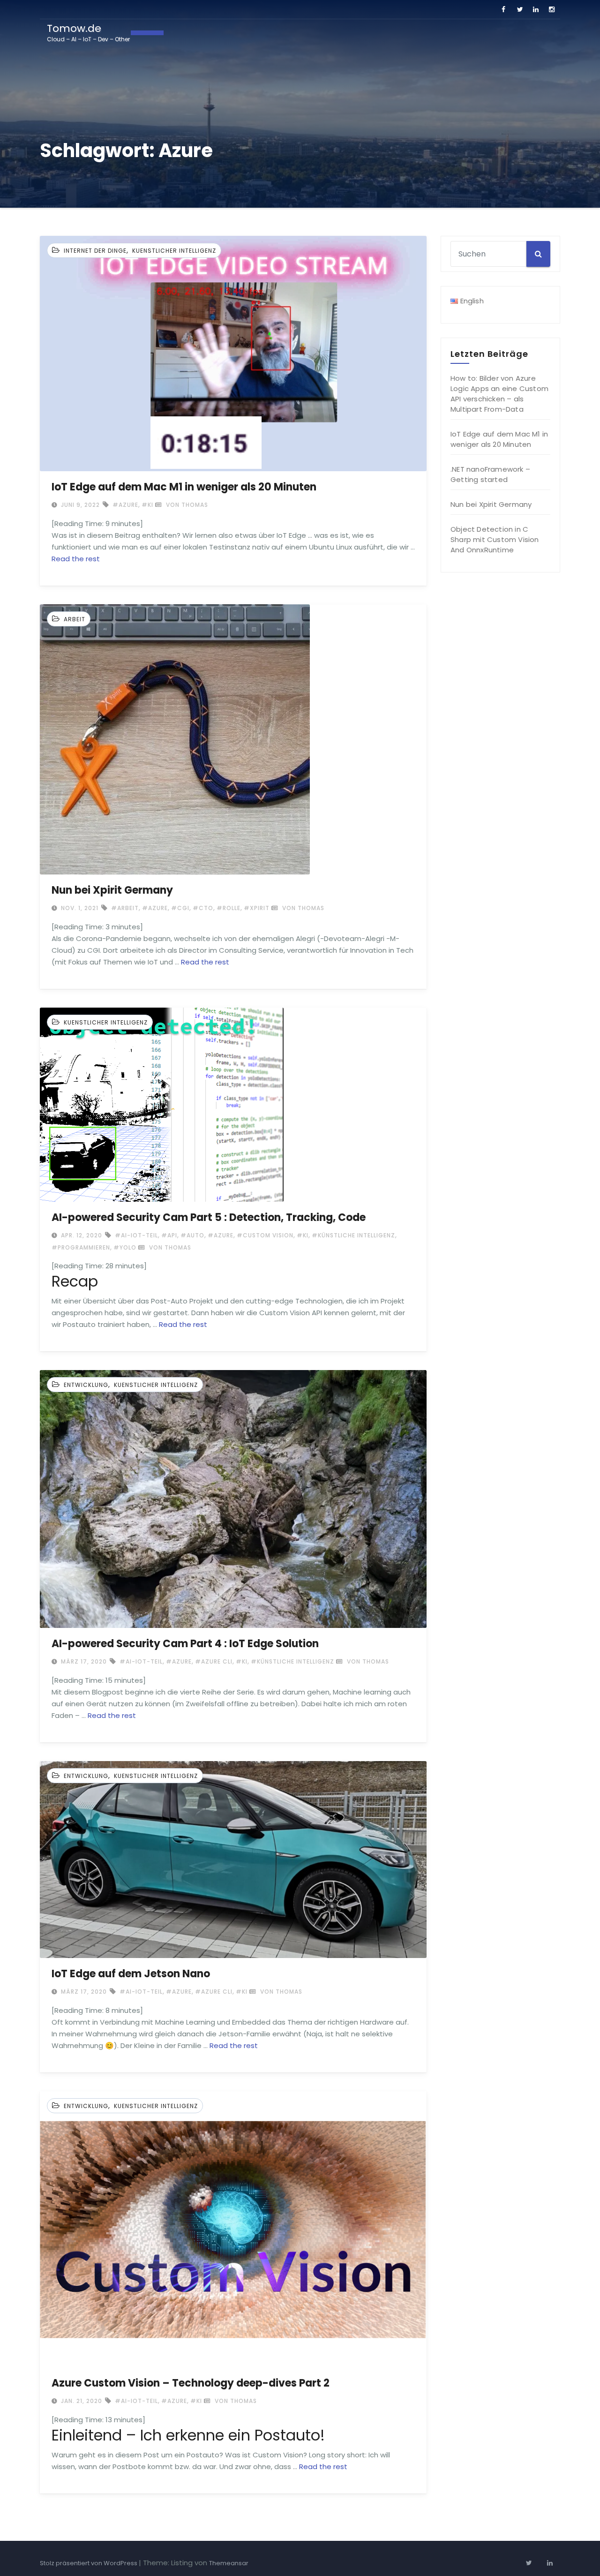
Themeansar (229, 2563)
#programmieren (81, 1247)
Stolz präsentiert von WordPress (89, 2563)
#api (169, 1235)
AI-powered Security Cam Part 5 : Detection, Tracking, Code (209, 1217)
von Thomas (186, 505)
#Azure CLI (214, 1661)
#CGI (180, 908)
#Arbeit (125, 908)
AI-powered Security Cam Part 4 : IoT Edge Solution (185, 1644)
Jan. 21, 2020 (81, 2401)
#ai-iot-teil (136, 1235)
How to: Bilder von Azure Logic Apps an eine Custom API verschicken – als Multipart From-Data (499, 394)
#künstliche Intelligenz (353, 1235)
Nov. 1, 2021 (79, 908)
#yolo (125, 1247)
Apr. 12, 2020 (81, 1235)
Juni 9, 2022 (79, 505)
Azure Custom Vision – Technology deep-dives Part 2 (191, 2383)
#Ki (147, 505)
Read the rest (76, 559)
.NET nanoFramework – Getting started (490, 474)
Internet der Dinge (95, 251)
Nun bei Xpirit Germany (112, 890)
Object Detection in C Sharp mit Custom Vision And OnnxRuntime (495, 539)
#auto (192, 1235)
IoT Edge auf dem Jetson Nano (131, 1974)
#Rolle (229, 908)
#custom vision (265, 1235)
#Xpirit (257, 908)
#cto (203, 908)
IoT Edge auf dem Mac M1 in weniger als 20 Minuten (184, 487)
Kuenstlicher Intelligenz (174, 251)
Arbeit (75, 619)
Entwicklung (86, 1385)
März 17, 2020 (83, 1661)
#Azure (125, 505)
